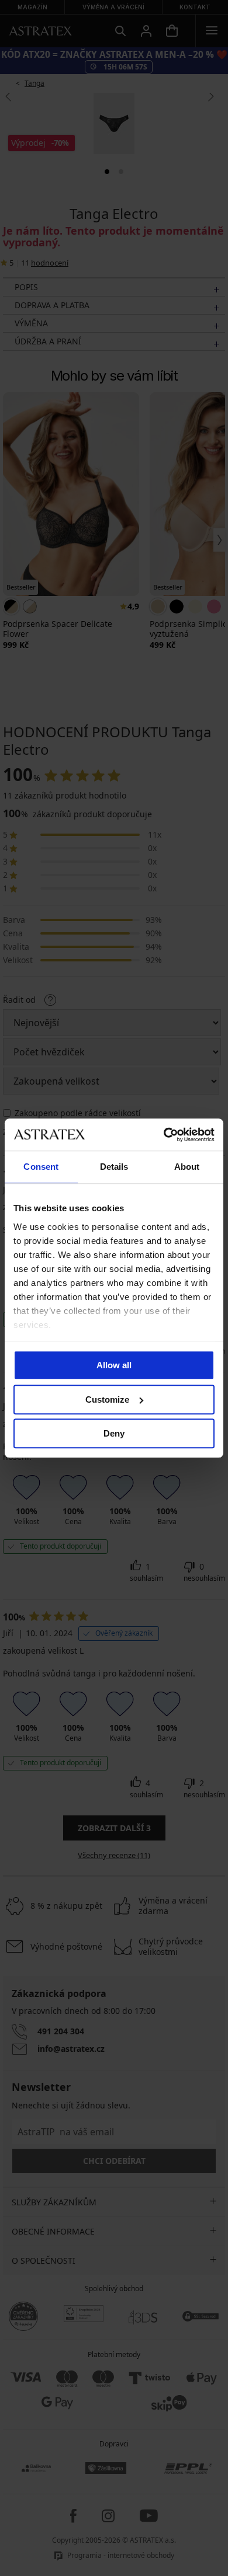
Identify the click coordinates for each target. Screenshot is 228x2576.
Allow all (114, 1365)
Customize (107, 1399)
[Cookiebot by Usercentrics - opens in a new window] (164, 1135)
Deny (114, 1433)
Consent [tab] (41, 1167)
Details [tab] (114, 1167)
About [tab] (187, 1167)
